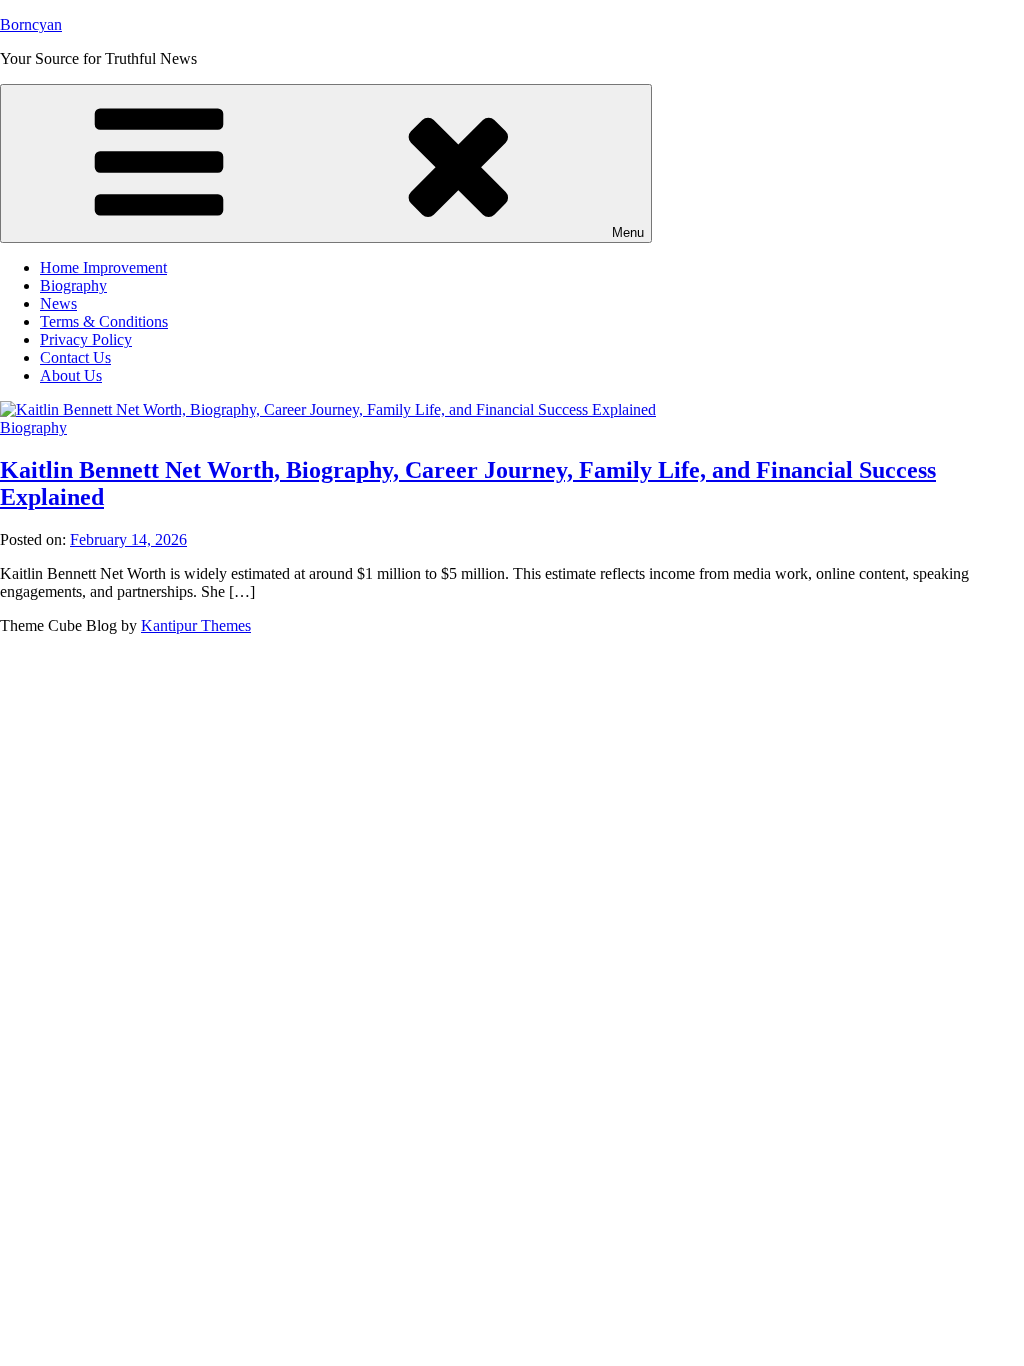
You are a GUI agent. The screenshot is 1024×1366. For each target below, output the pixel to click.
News (58, 303)
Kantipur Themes (196, 625)
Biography (73, 285)
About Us (71, 375)
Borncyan (31, 24)
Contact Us (75, 357)
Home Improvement (103, 267)
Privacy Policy (86, 339)
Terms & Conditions (104, 321)
